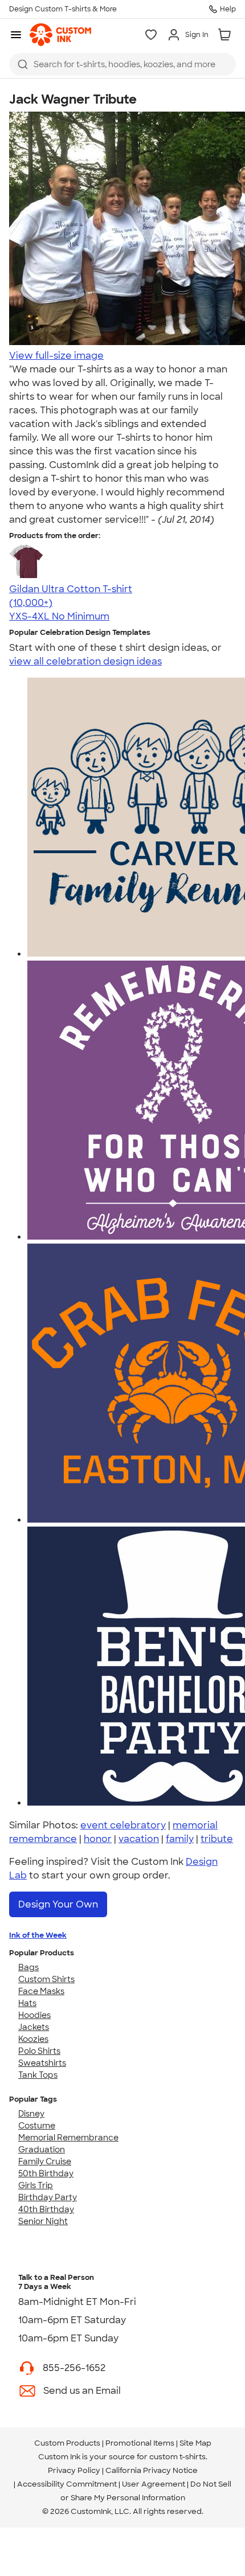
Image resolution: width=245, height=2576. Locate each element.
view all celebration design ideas (85, 661)
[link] (60, 35)
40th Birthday (46, 2209)
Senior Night (43, 2221)
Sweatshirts (42, 2063)
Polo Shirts (39, 2051)
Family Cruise (45, 2161)
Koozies (33, 2039)
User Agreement (154, 2484)
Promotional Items (140, 2443)
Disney (31, 2114)
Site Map (195, 2443)
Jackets (34, 2027)
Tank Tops (38, 2075)
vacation (139, 1839)
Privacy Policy (74, 2470)
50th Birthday (46, 2173)
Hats (27, 2003)
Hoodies (34, 2015)
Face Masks (41, 1991)
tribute (217, 1839)
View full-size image (56, 356)
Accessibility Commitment (67, 2484)
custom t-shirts (177, 2457)
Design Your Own (58, 1904)
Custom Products (67, 2443)
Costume (37, 2126)
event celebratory (123, 1825)
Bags (28, 1967)
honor (98, 1839)
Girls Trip (36, 2185)
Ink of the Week (38, 1935)
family (180, 1839)
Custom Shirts (46, 1979)
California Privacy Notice (152, 2470)
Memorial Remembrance (68, 2138)
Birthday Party (48, 2197)
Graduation (42, 2150)
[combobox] (122, 64)
